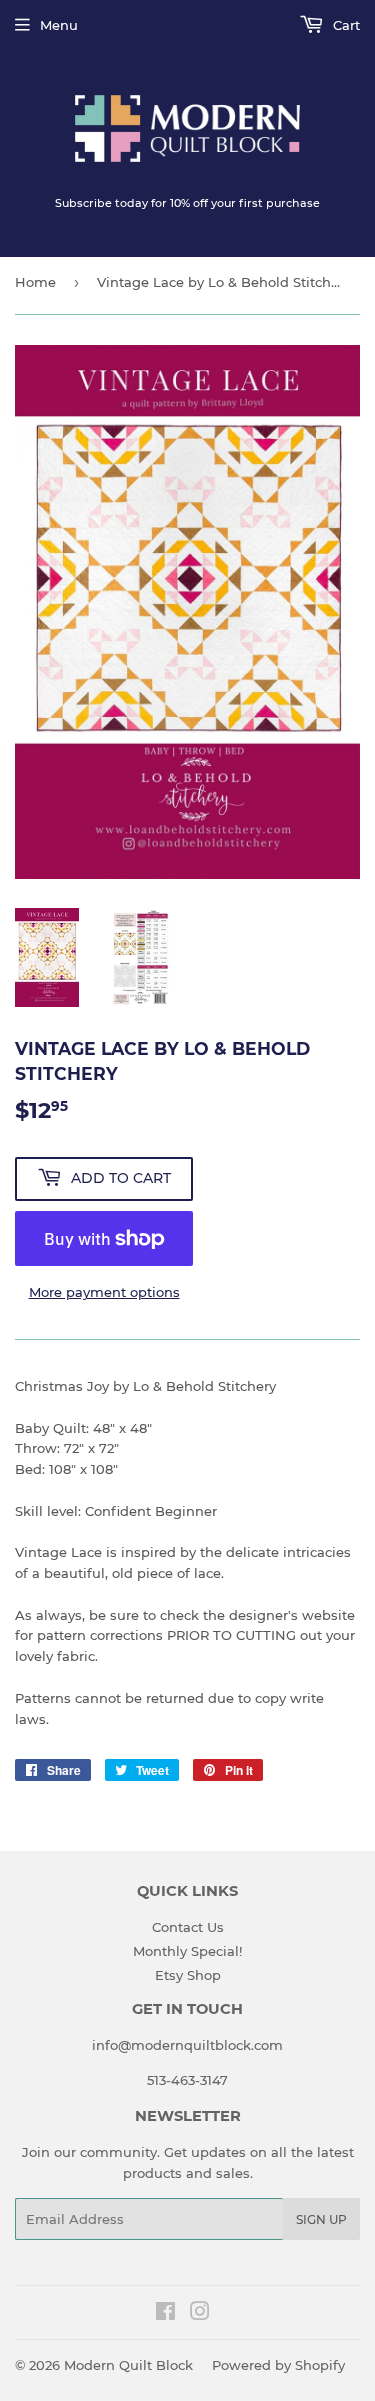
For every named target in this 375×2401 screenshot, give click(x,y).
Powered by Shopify (278, 2365)
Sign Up (321, 2219)
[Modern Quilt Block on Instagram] (200, 2314)
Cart (344, 25)
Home (35, 282)
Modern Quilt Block (128, 2365)
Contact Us (188, 1927)
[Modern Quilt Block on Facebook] (165, 2314)
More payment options (104, 1292)
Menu (59, 25)
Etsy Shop (188, 1975)
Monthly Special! (187, 1951)
